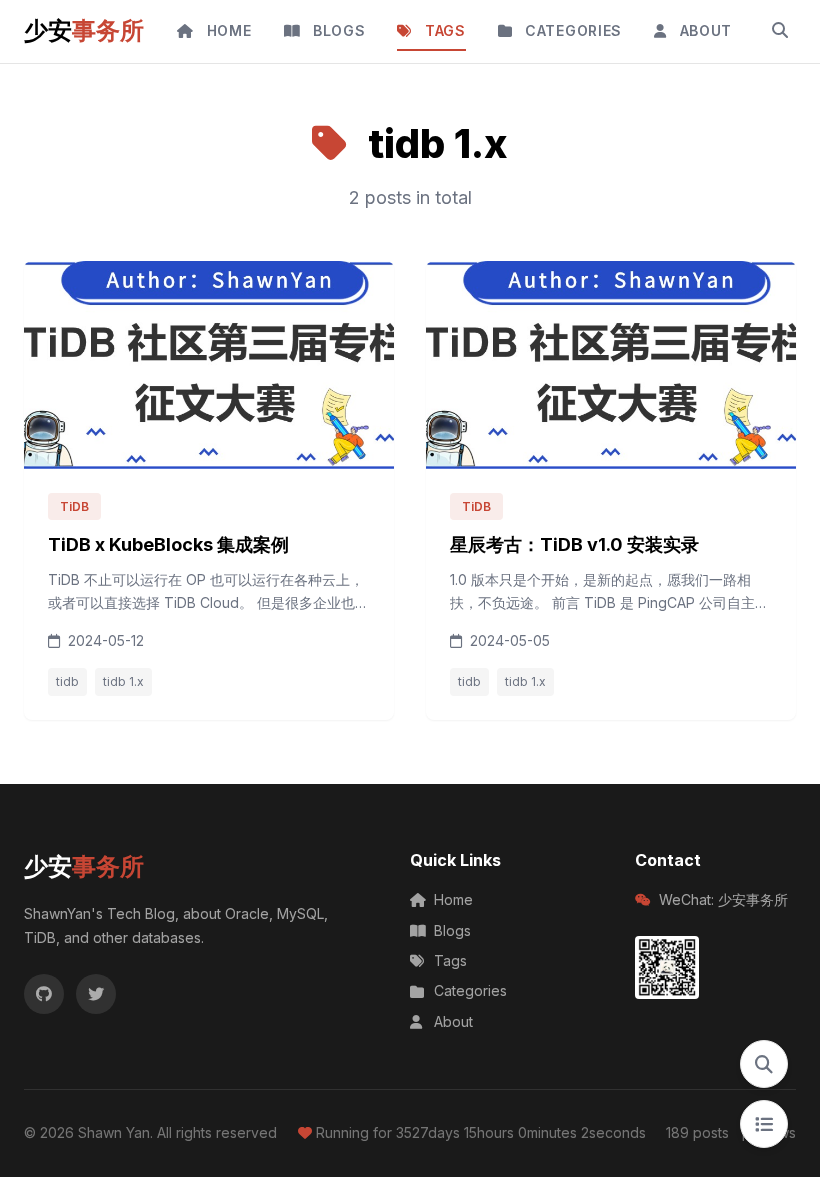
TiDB (74, 506)
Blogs (452, 930)
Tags (450, 960)
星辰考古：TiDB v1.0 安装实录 (574, 544)
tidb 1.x (123, 681)
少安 (84, 30)
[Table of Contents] (764, 1124)
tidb (67, 681)
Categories (470, 990)
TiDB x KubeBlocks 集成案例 (168, 544)
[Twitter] (96, 994)
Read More (317, 640)
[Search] (780, 31)
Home (453, 899)
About (453, 1021)
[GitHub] (44, 994)
